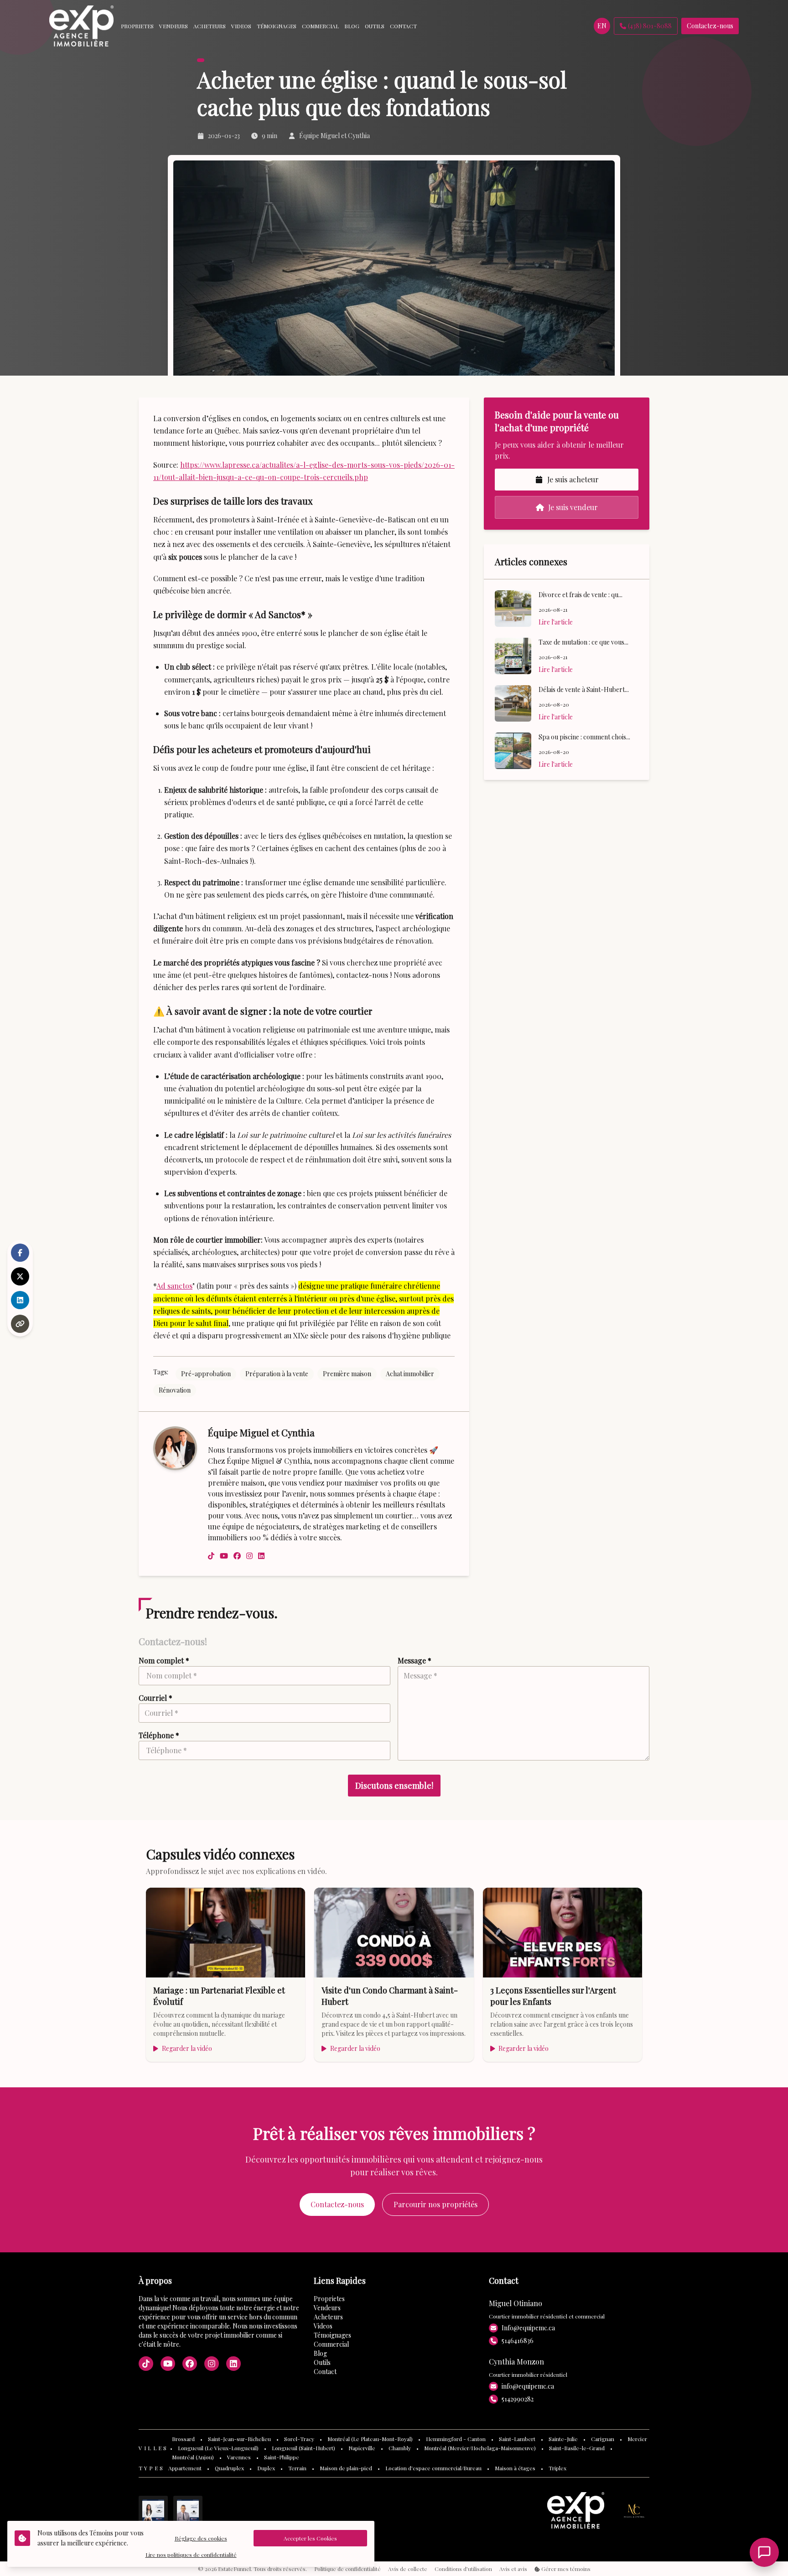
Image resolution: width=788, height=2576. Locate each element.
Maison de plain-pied (346, 2468)
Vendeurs (327, 2308)
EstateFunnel (234, 2569)
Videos (323, 2326)
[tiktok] (211, 1556)
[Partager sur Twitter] (20, 1276)
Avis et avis (513, 2569)
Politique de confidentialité (347, 2569)
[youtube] (224, 1556)
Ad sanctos (174, 1286)
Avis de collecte (408, 2569)
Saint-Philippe (282, 2457)
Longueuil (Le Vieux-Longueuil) (218, 2448)
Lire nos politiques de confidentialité (191, 2555)
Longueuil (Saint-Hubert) (303, 2448)
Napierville (362, 2448)
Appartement (185, 2468)
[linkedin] (261, 1556)
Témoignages (332, 2335)
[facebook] (237, 1556)
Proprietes (329, 2299)
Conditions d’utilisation (463, 2569)
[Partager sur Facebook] (20, 1253)
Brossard (183, 2439)
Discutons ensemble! (394, 1786)
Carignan (603, 2439)
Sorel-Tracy (299, 2439)
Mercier (637, 2439)
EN (602, 26)
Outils (322, 2362)
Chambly (400, 2448)
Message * (415, 1660)
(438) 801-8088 (650, 26)
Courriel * (156, 1698)
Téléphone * (159, 1735)
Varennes (239, 2457)
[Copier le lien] (20, 1324)
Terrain (297, 2468)
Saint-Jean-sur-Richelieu (239, 2439)
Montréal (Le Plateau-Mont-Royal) (370, 2439)
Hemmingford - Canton (456, 2439)
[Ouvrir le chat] (764, 2552)
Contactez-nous (710, 26)
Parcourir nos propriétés (435, 2204)
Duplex (266, 2468)
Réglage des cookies (201, 2538)
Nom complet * (164, 1660)
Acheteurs (328, 2317)
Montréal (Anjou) (193, 2457)
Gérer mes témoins (565, 2569)
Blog (320, 2353)
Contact (325, 2372)
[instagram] (249, 1556)
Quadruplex (229, 2468)
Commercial (331, 2344)
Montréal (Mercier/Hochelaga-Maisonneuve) (480, 2448)
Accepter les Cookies (310, 2538)
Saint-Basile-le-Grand (577, 2448)
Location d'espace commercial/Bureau (433, 2468)
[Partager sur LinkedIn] (20, 1300)
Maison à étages (515, 2468)
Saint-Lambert (517, 2439)
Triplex (557, 2468)
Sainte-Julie (563, 2439)
